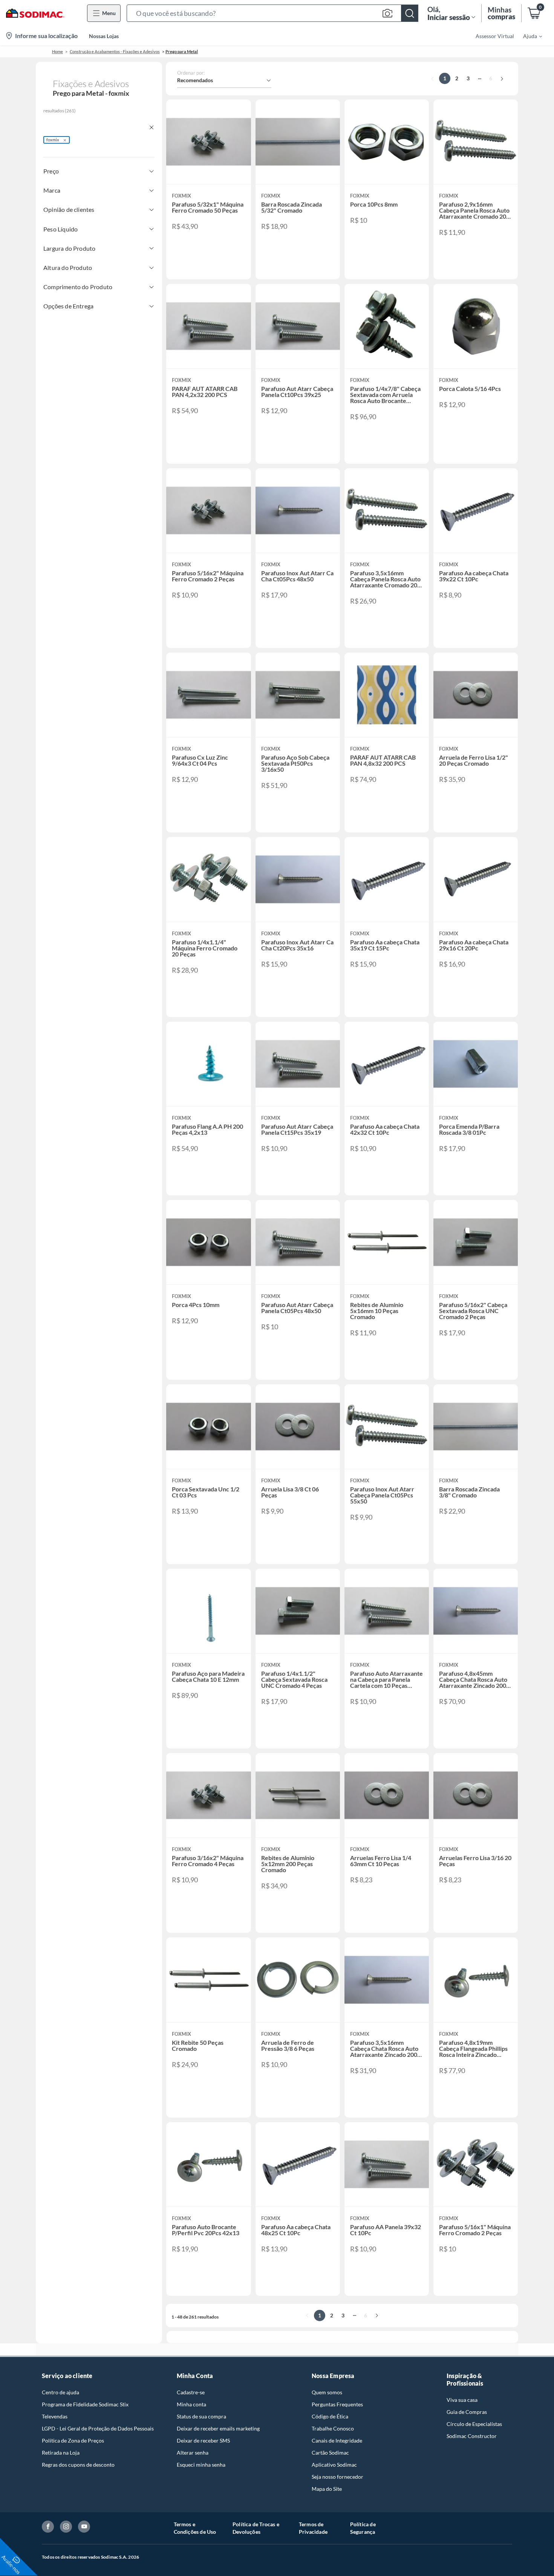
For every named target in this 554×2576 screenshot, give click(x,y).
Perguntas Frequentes (337, 2404)
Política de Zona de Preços (73, 2440)
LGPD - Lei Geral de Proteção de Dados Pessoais (98, 2428)
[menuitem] (528, 36)
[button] (272, 13)
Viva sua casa (462, 2400)
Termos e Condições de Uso (195, 2528)
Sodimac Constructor (472, 2436)
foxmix (53, 140)
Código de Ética (330, 2416)
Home (57, 51)
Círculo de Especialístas (474, 2424)
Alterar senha (193, 2453)
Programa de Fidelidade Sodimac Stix (85, 2404)
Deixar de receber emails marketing (218, 2428)
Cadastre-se (191, 2392)
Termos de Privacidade (313, 2528)
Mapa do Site (327, 2489)
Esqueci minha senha (201, 2465)
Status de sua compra (201, 2416)
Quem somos (327, 2392)
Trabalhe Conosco (333, 2428)
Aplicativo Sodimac (334, 2465)
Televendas (55, 2416)
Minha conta (191, 2404)
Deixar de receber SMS (203, 2440)
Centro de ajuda (60, 2392)
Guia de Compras (467, 2412)
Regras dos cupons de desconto (78, 2465)
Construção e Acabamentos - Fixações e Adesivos (115, 51)
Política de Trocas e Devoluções (256, 2528)
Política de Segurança (363, 2528)
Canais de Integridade (337, 2440)
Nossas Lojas (104, 36)
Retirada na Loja (61, 2453)
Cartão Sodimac (330, 2453)
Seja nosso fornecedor (337, 2477)
